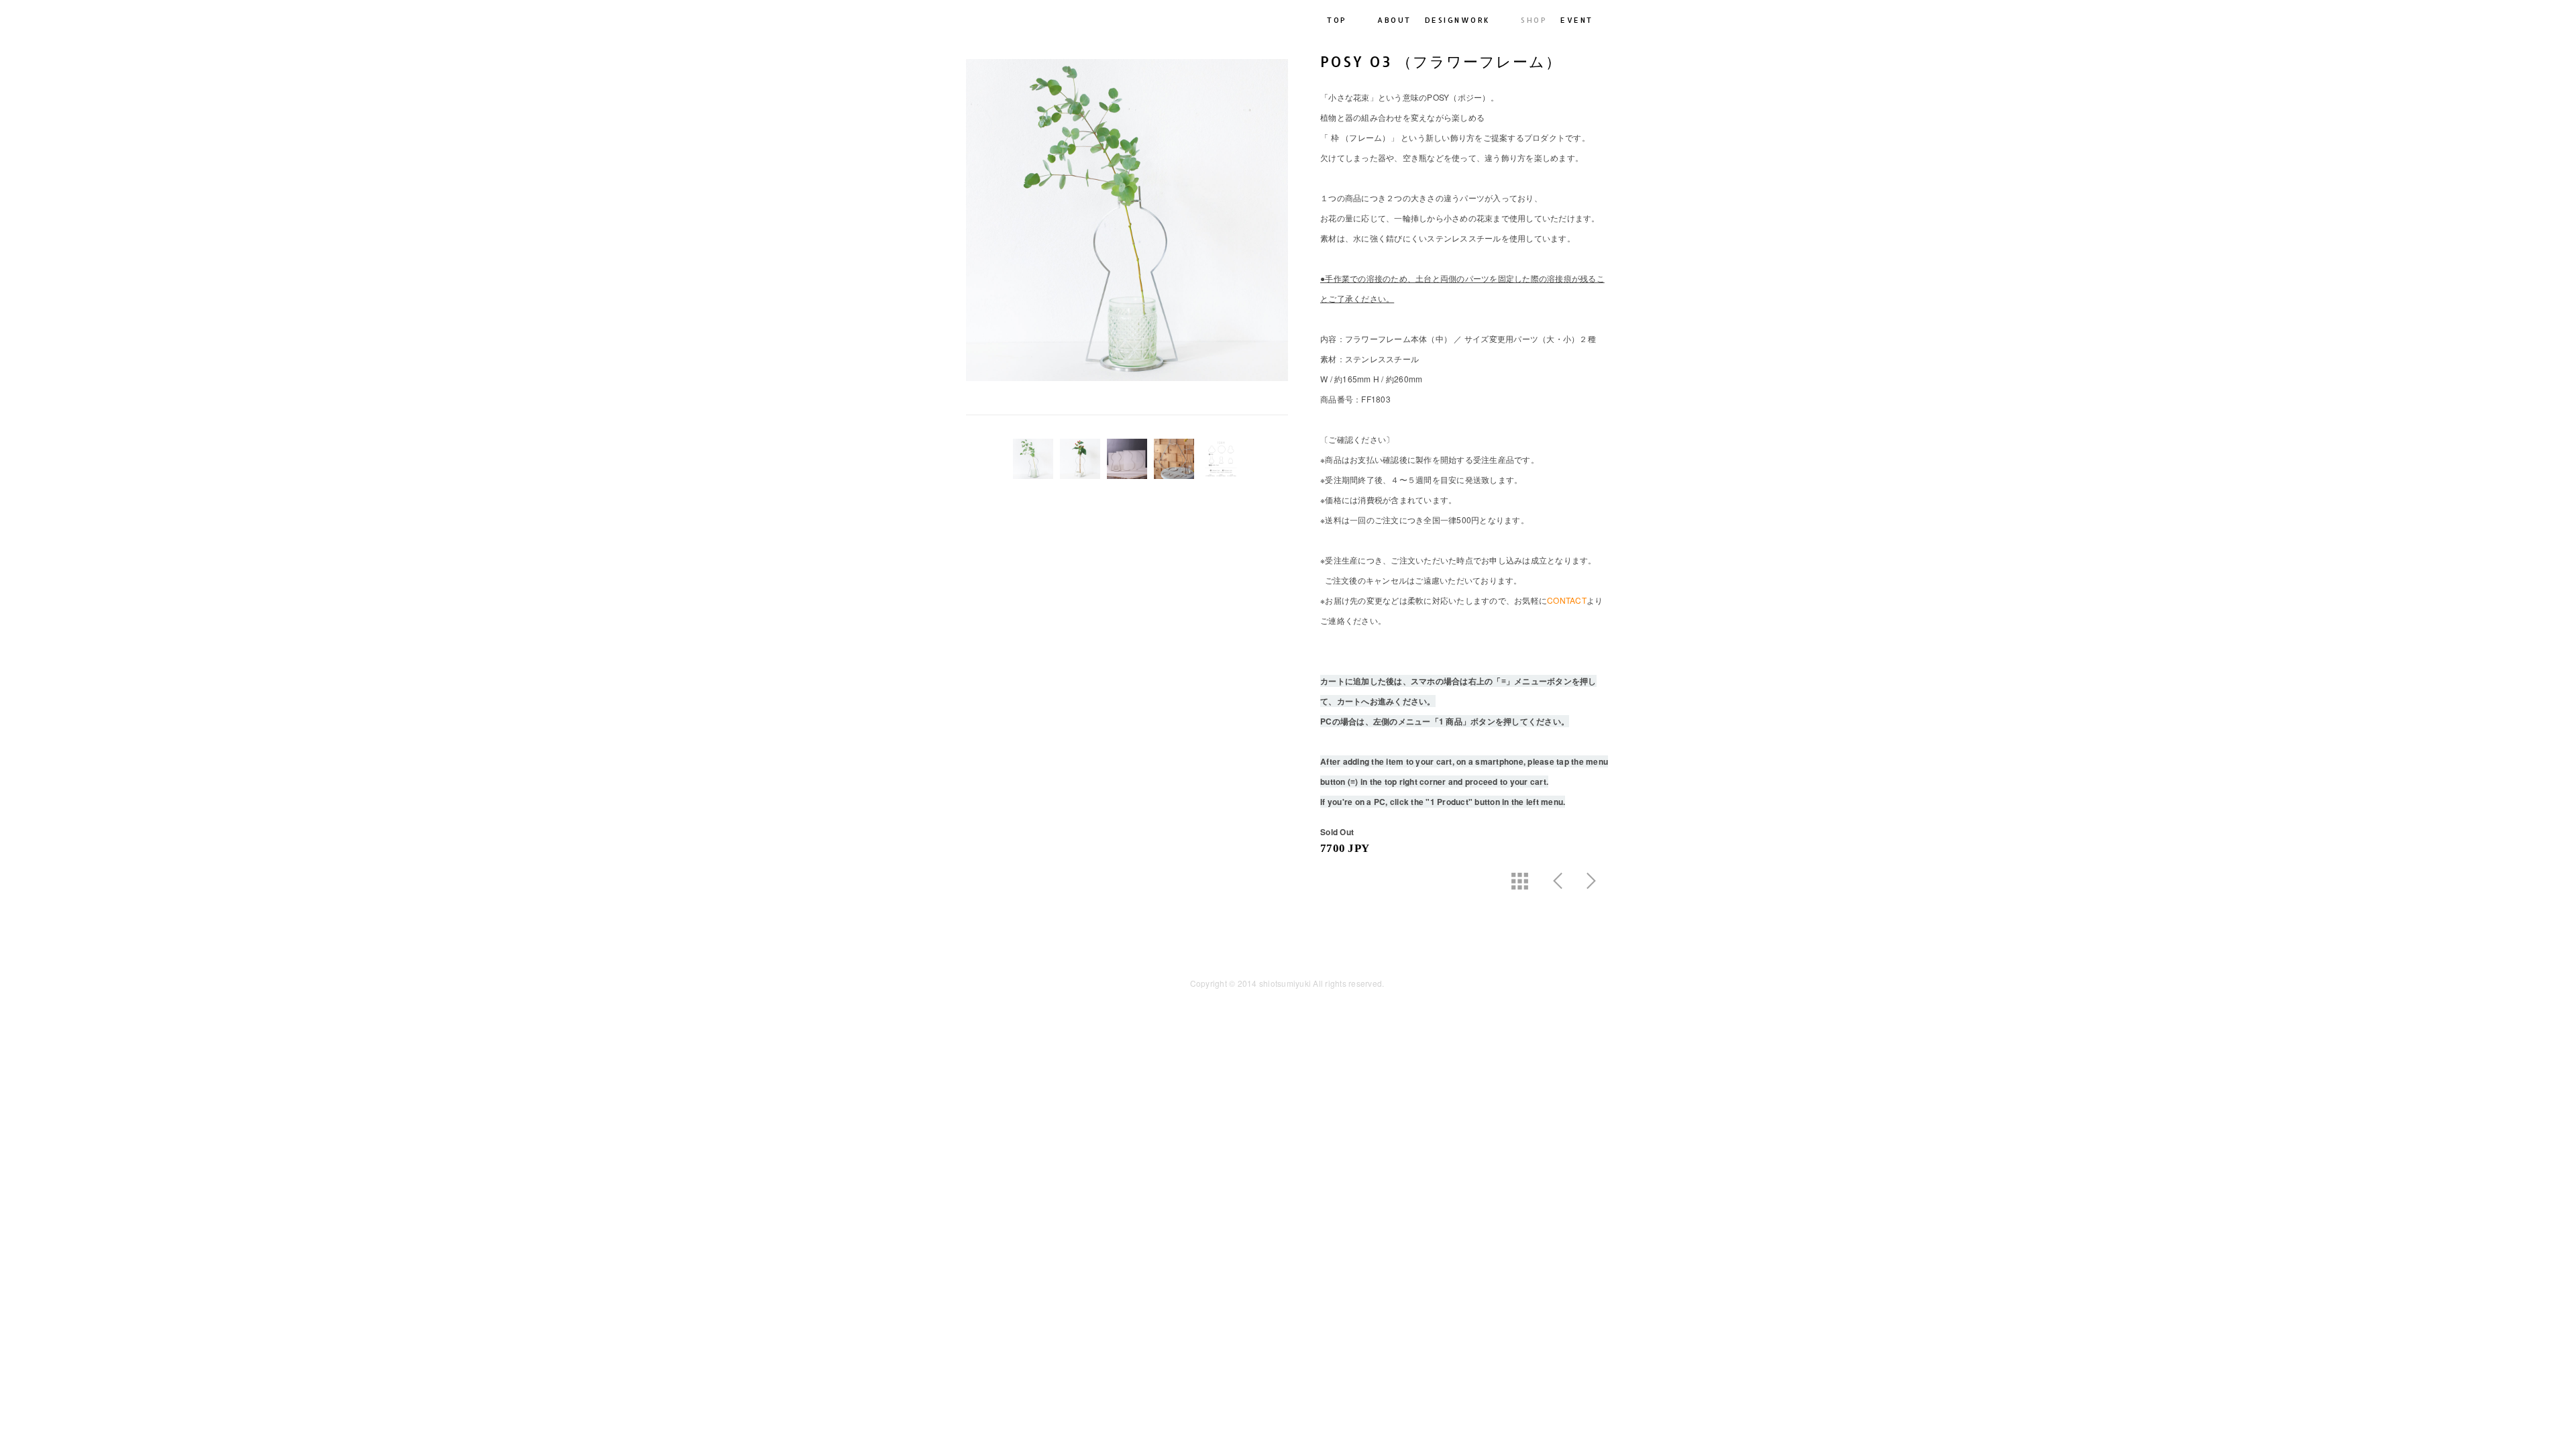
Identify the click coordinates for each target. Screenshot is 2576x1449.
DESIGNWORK (1458, 20)
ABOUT (1394, 20)
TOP (1337, 20)
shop (1534, 20)
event (1577, 20)
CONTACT (1567, 600)
